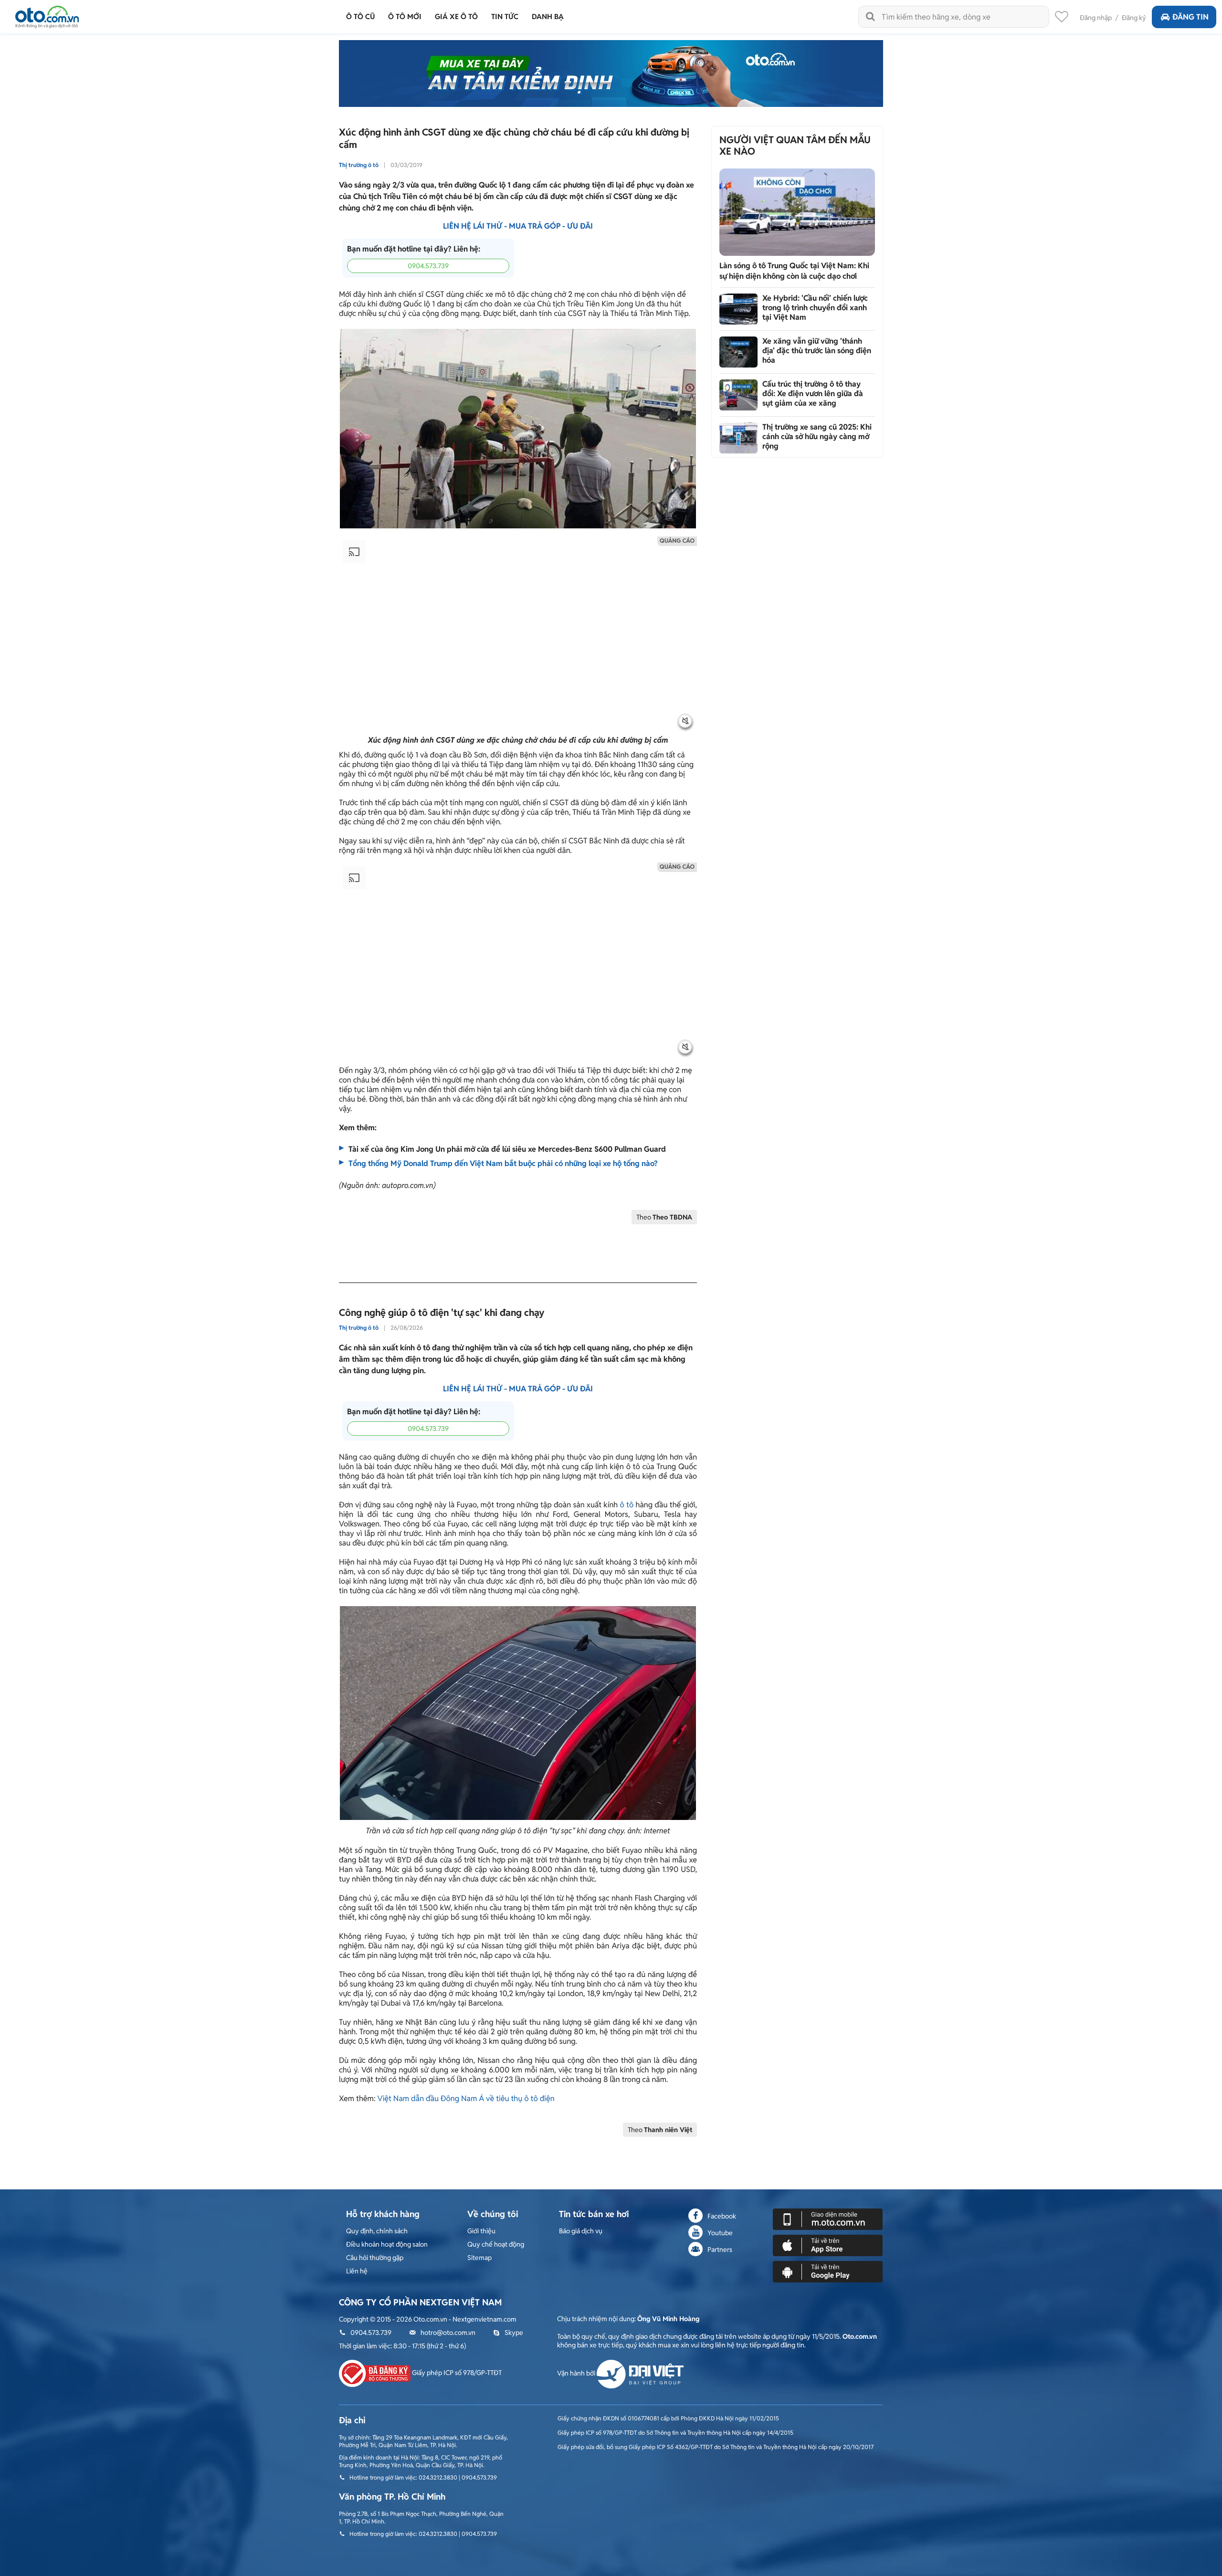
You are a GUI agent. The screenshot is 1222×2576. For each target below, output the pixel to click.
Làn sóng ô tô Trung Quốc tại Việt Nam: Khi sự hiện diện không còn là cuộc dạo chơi (794, 271)
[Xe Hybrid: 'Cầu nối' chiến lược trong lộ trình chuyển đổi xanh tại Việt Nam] (738, 309)
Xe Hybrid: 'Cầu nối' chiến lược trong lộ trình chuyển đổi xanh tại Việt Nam (815, 308)
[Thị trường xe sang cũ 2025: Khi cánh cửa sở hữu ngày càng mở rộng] (738, 438)
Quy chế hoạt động (496, 2244)
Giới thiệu (481, 2231)
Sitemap (479, 2258)
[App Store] (828, 2245)
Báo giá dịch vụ (581, 2231)
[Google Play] (828, 2271)
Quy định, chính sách (377, 2231)
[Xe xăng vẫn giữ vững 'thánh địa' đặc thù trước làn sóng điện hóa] (738, 352)
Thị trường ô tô (359, 165)
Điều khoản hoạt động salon (387, 2244)
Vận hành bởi (577, 2373)
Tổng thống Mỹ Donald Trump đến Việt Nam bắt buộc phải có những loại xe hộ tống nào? (503, 1163)
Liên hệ (357, 2271)
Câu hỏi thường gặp (375, 2258)
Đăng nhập (1096, 18)
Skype (514, 2333)
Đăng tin (1190, 17)
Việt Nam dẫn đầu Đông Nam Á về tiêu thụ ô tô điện (466, 2098)
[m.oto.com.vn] (828, 2219)
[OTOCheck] (611, 74)
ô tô (627, 1505)
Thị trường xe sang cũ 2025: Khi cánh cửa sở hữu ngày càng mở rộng (817, 436)
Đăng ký (1134, 18)
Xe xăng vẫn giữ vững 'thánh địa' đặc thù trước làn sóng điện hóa (817, 351)
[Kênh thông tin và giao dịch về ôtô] (47, 14)
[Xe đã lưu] (1062, 19)
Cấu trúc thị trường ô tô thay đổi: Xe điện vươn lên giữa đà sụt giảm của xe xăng (813, 394)
